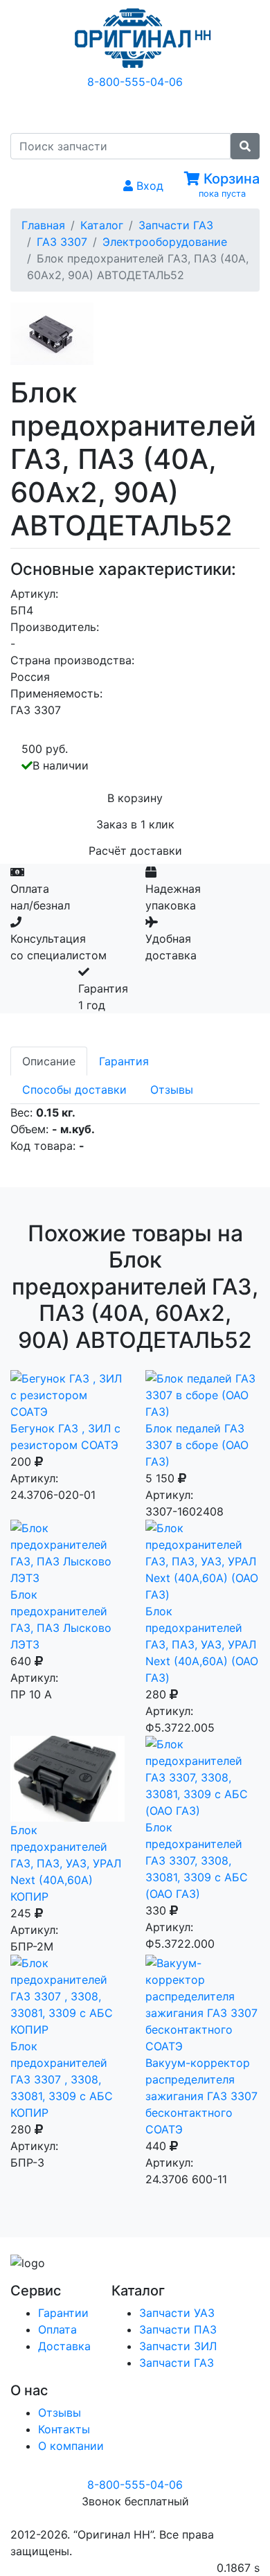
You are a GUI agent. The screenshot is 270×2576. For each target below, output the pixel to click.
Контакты (64, 2429)
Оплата (57, 2329)
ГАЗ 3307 (62, 242)
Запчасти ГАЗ (176, 225)
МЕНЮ (146, 110)
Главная (43, 225)
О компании (71, 2446)
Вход (148, 186)
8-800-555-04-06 (135, 82)
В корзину (135, 798)
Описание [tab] (49, 1061)
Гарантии (63, 2313)
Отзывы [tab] (172, 1090)
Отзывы (60, 2413)
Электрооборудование (165, 242)
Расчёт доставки (135, 851)
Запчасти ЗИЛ (178, 2346)
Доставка (64, 2346)
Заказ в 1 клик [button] (135, 824)
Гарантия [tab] (124, 1061)
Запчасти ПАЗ (178, 2329)
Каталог (102, 225)
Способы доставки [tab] (74, 1090)
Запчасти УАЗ (177, 2313)
